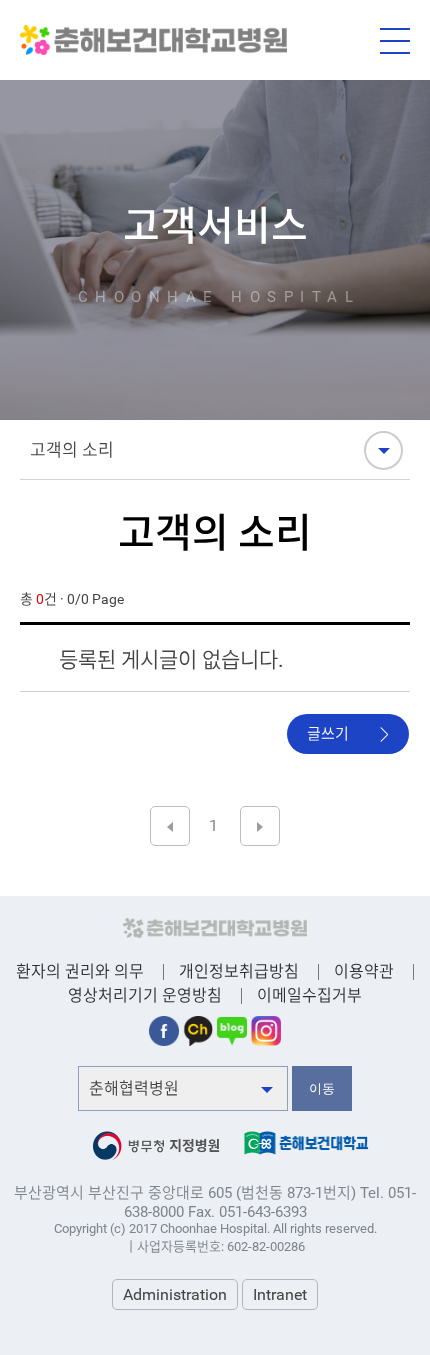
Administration (175, 1294)
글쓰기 (328, 734)
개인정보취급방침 (239, 971)
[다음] (260, 826)
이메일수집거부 (309, 995)
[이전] (170, 826)
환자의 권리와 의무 (80, 971)
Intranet (280, 1294)
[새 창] (164, 1025)
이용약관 (364, 971)
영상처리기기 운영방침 (145, 995)
